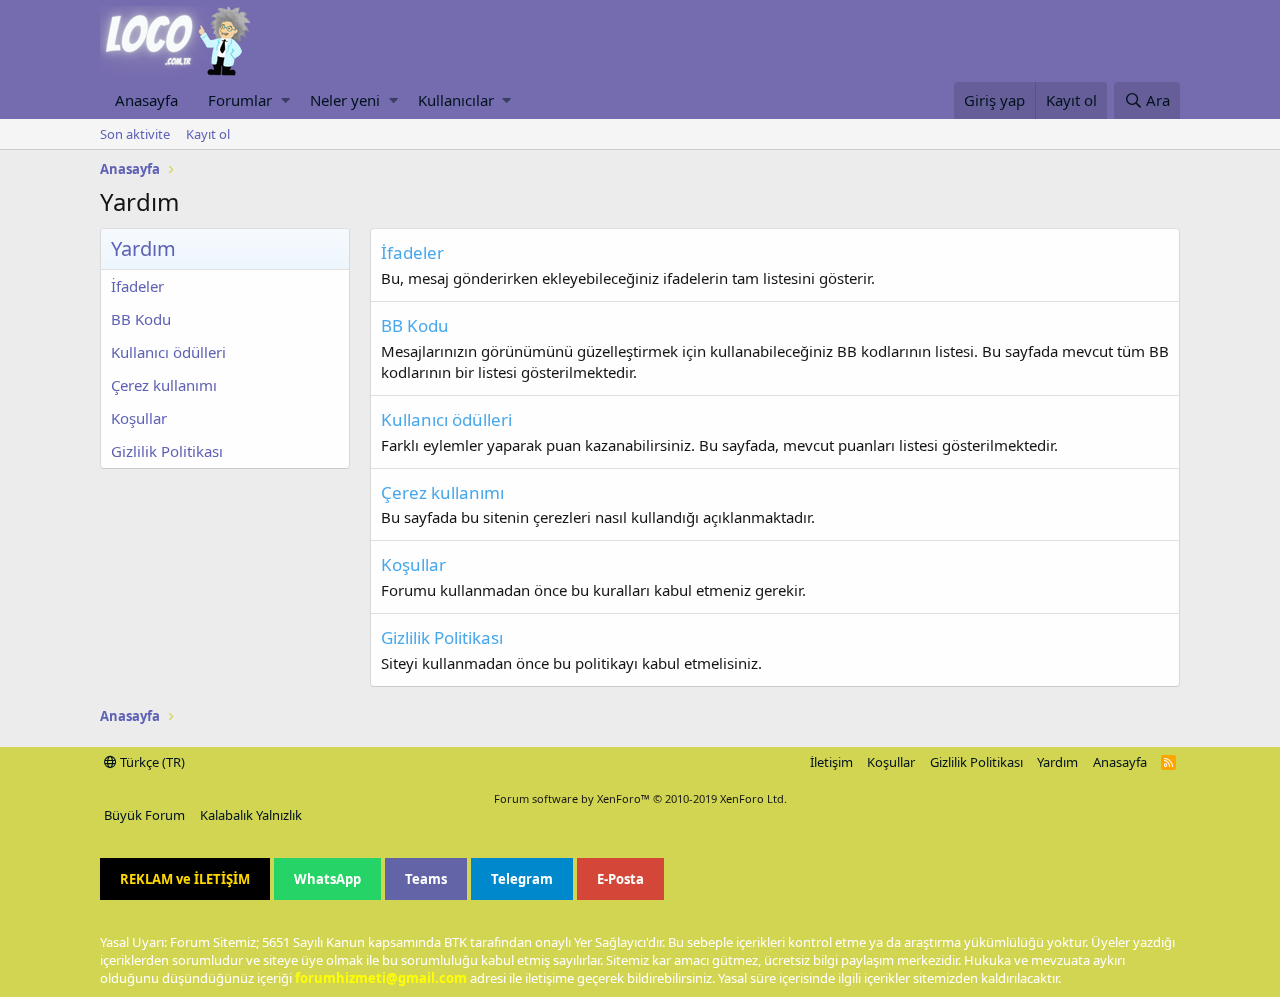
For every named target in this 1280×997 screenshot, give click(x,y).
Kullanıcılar (456, 100)
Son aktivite (135, 134)
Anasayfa (146, 100)
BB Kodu (141, 319)
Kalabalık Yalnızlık (251, 815)
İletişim (831, 762)
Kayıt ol (208, 134)
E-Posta (620, 879)
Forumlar (240, 100)
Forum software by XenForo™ (640, 798)
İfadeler (137, 286)
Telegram (522, 879)
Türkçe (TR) (151, 762)
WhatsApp (327, 879)
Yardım (1057, 762)
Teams (426, 879)
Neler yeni (345, 100)
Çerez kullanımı (164, 385)
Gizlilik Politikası (167, 451)
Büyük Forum (144, 815)
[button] (285, 100)
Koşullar (139, 418)
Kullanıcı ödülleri (168, 352)
